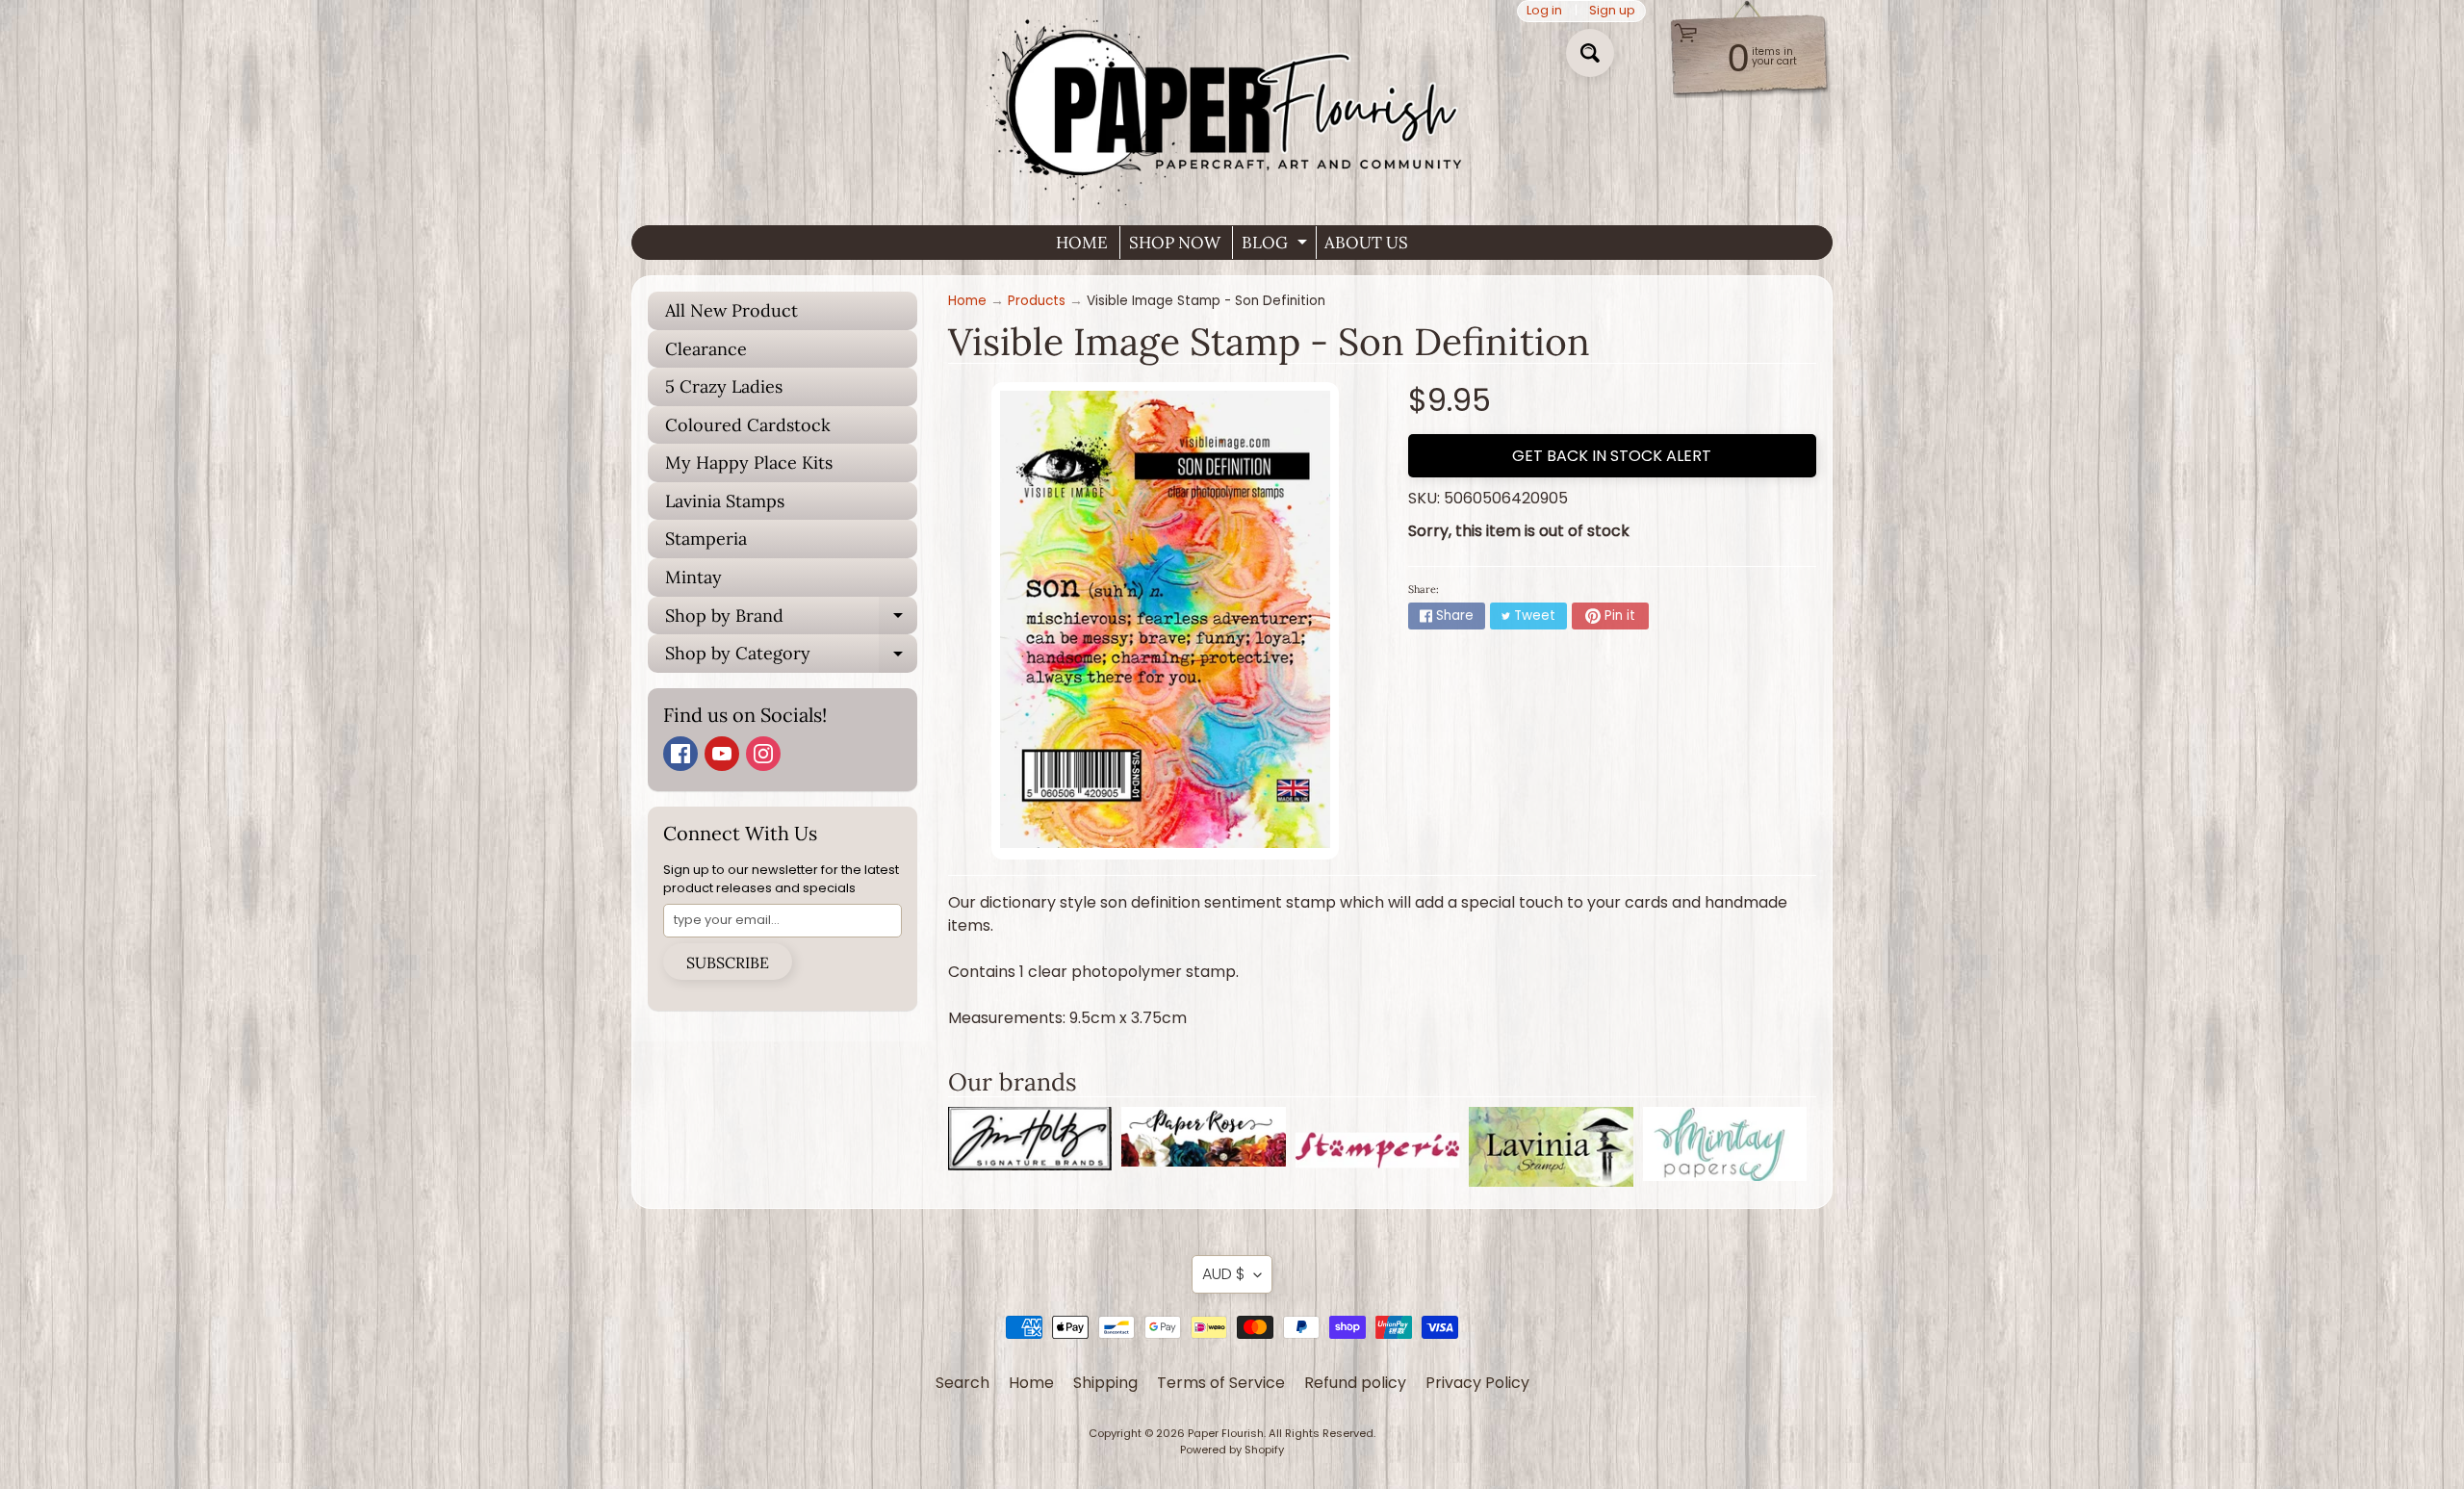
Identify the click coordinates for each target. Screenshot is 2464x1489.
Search (962, 1383)
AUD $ (1223, 1274)
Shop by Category (791, 657)
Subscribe (728, 963)
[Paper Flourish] (1232, 105)
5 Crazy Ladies (724, 386)
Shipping (1105, 1383)
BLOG (1277, 245)
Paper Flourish (1226, 1433)
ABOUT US (1366, 243)
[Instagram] (763, 754)
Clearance (706, 349)
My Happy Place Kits (749, 462)
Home (967, 301)
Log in (1544, 11)
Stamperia (706, 539)
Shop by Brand (791, 620)
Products (1037, 301)
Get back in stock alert (1612, 456)
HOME (1082, 243)
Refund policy (1355, 1383)
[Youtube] (722, 754)
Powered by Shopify (1232, 1450)
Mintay (693, 577)
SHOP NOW (1175, 243)
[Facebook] (680, 754)
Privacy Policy (1477, 1383)
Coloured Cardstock (748, 425)
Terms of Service (1221, 1383)
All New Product (731, 310)
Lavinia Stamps (725, 501)
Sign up (1612, 11)
